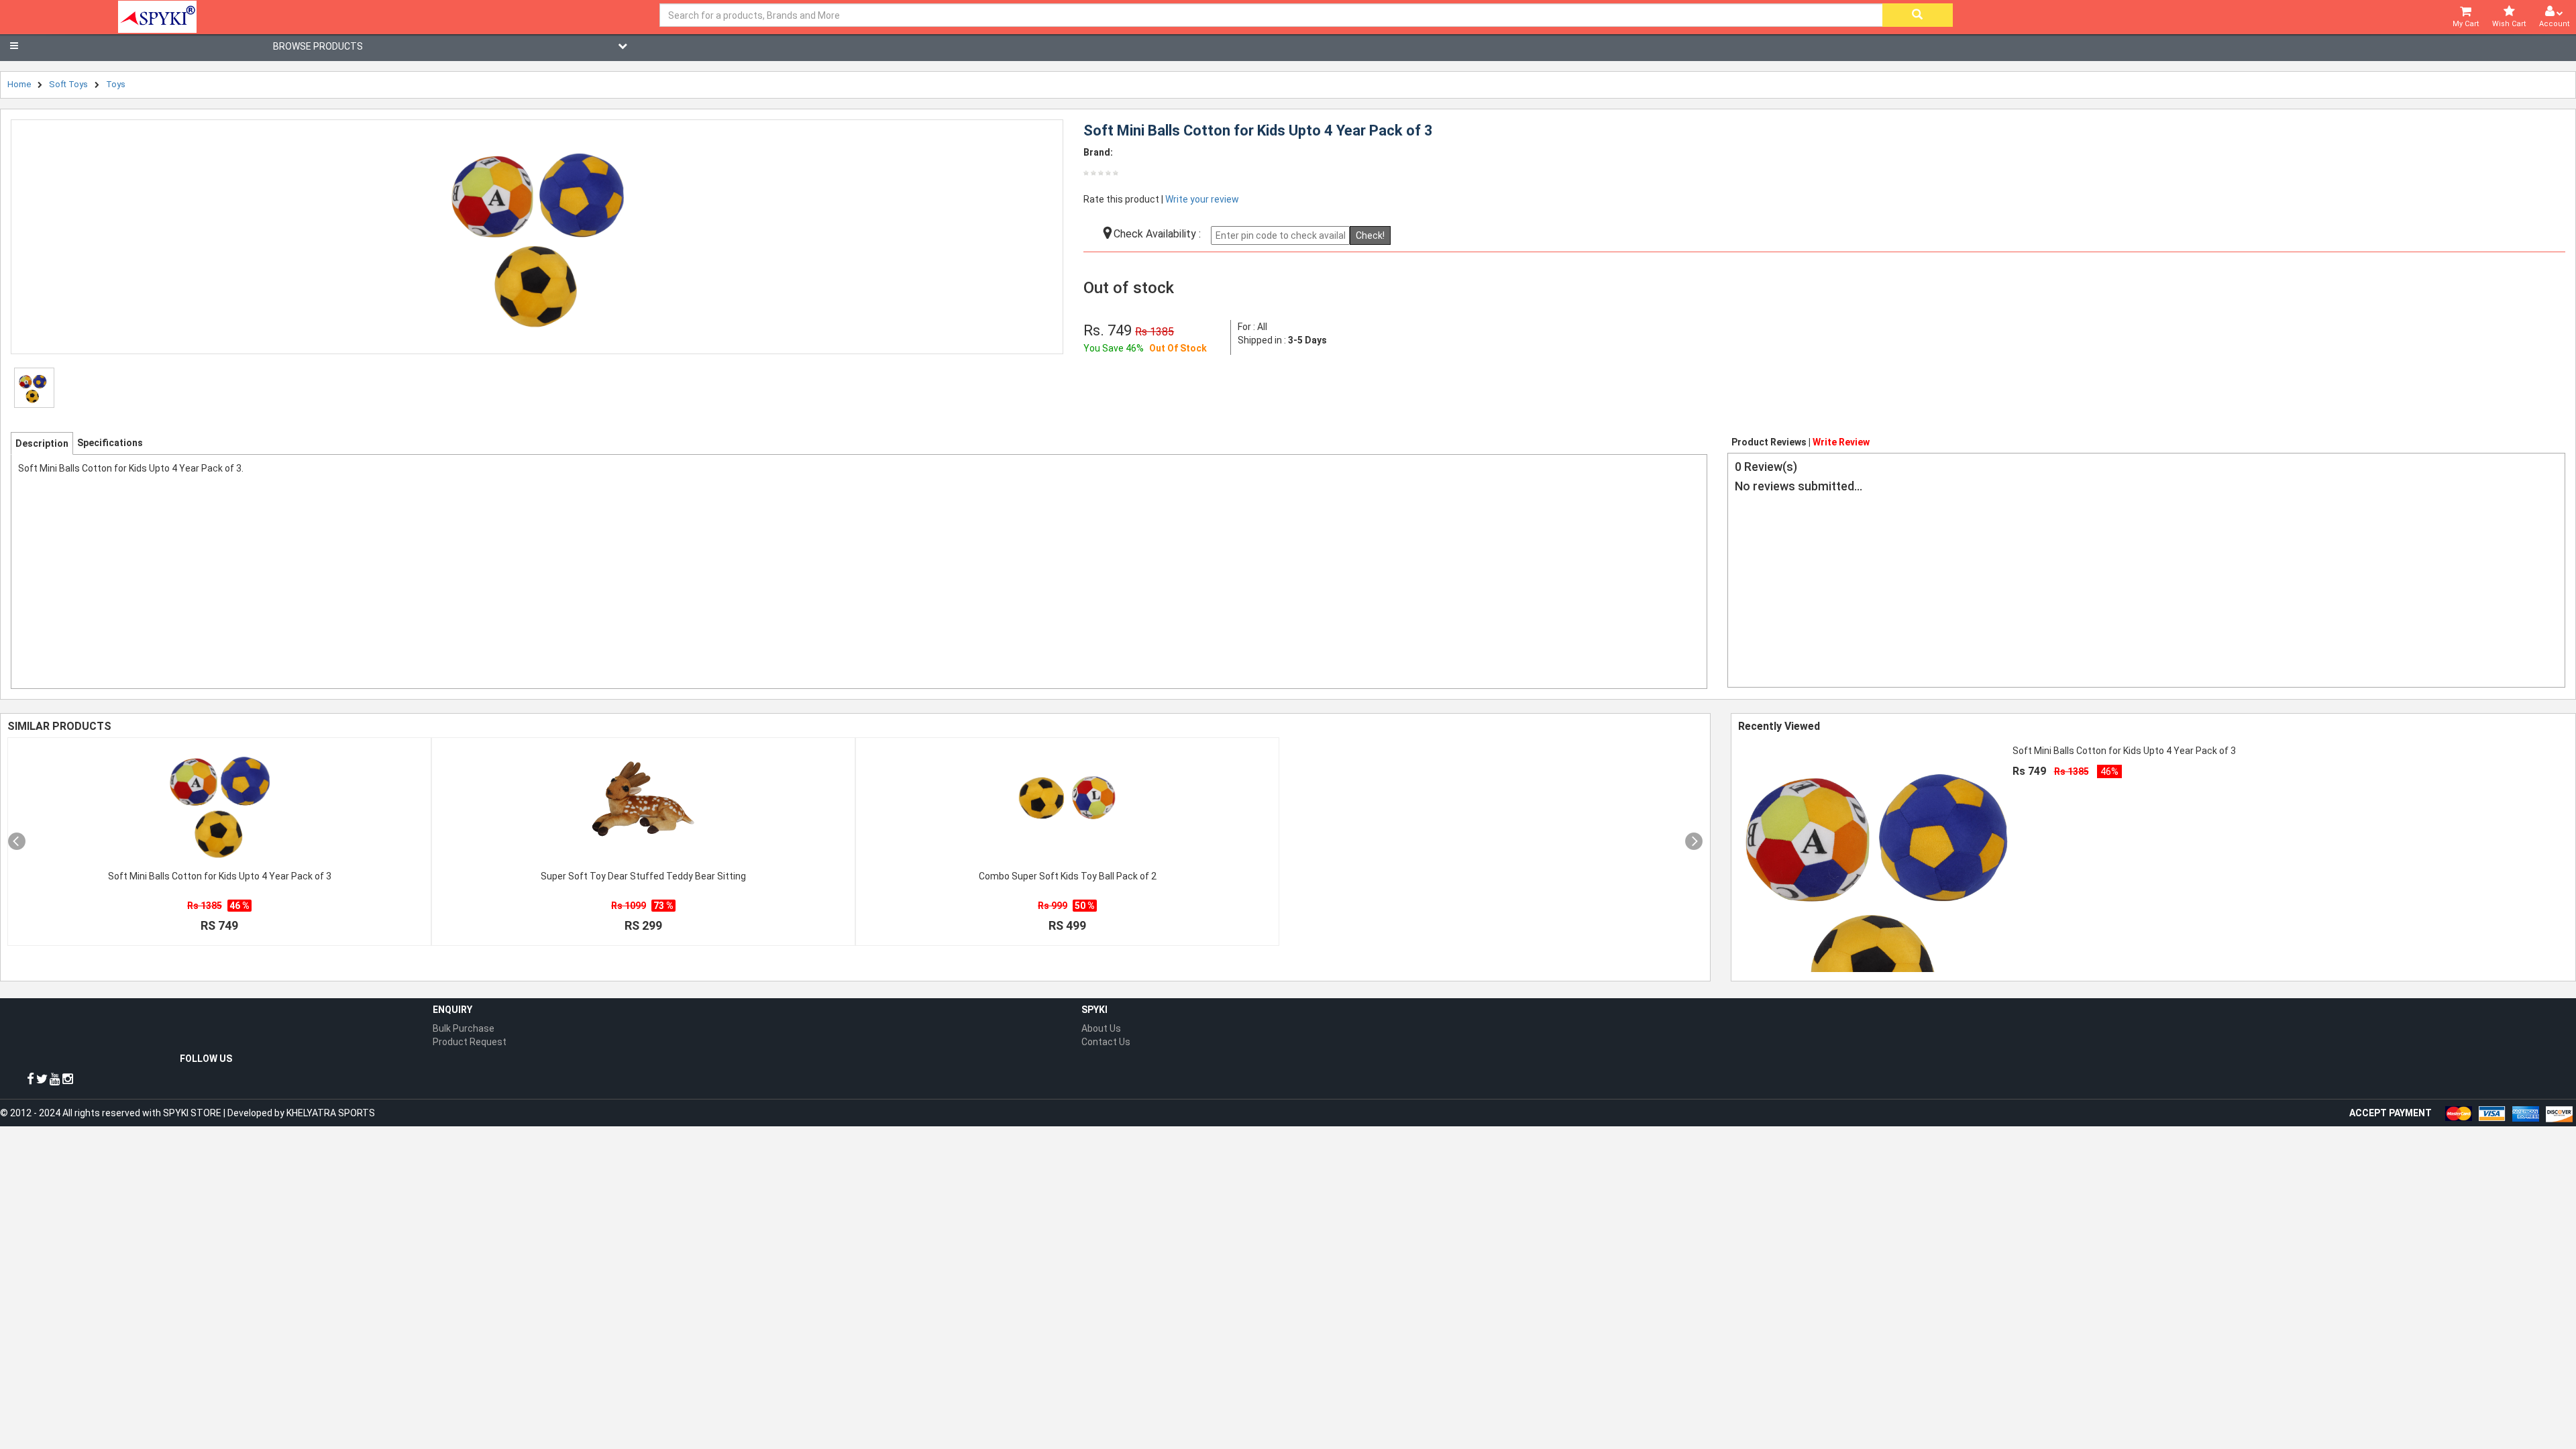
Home (19, 84)
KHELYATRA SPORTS (331, 1113)
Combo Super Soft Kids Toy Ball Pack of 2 (1068, 876)
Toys (116, 84)
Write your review (1202, 199)
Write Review (1841, 442)
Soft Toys (68, 84)
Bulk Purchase (464, 1028)
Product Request (470, 1042)
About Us (1101, 1028)
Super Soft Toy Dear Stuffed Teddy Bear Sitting (643, 876)
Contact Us (1106, 1042)
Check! (1370, 235)
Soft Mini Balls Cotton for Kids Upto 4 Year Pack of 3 (220, 876)
